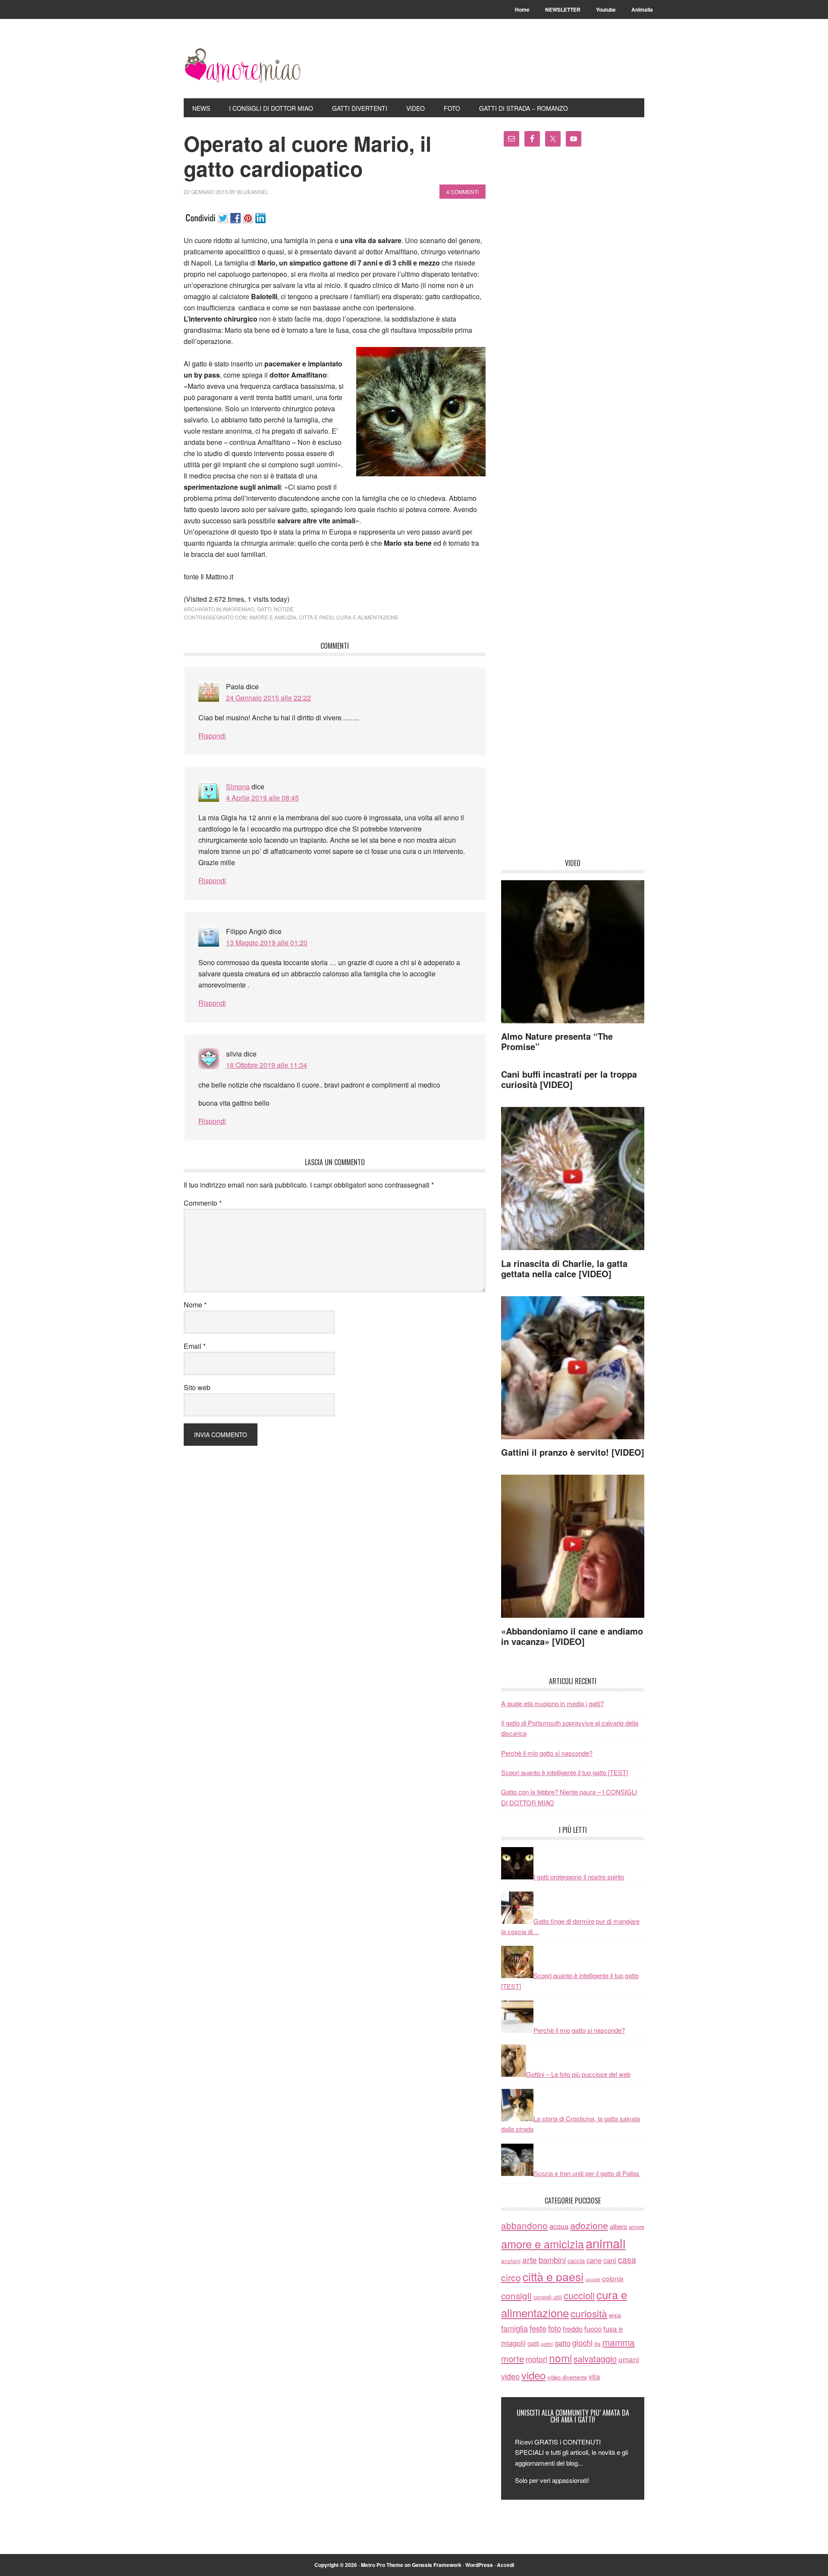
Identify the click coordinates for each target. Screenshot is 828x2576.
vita (594, 2376)
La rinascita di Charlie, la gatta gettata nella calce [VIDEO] (564, 1268)
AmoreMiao (242, 66)
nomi (560, 2358)
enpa (615, 2315)
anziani (511, 2260)
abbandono (524, 2225)
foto (555, 2328)
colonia (613, 2278)
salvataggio (595, 2359)
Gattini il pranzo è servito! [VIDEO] (573, 1452)
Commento (203, 1203)
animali (606, 2243)
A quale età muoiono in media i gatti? (552, 1703)
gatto (563, 2343)
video (510, 2376)
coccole (593, 2279)
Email (195, 1346)
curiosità (589, 2313)
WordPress (479, 2565)
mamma (619, 2342)
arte (530, 2259)
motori (536, 2359)
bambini (552, 2260)
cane (594, 2260)
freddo (573, 2329)
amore (637, 2227)
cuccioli (579, 2295)
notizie (284, 609)
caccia (576, 2260)
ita (597, 2343)
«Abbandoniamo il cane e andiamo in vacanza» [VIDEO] (572, 1636)
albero (618, 2226)
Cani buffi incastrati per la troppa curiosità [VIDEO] (569, 1079)
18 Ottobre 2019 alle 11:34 (267, 1065)
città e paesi (316, 617)
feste (538, 2328)
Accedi (505, 2565)
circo (511, 2277)
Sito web (197, 1387)
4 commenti (463, 192)
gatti (264, 609)
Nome (195, 1305)
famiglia (514, 2328)
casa (627, 2260)
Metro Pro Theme (382, 2565)
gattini (547, 2344)
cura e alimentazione (367, 617)
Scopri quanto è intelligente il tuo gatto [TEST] (565, 1772)
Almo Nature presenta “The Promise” (557, 1041)
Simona (238, 786)
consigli (516, 2295)
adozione (589, 2225)
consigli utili (548, 2297)
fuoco (593, 2329)
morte (513, 2359)
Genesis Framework (437, 2565)
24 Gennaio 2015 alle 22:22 (268, 698)
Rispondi (212, 736)
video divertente (567, 2377)
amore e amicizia (273, 617)
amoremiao (238, 609)
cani (610, 2260)
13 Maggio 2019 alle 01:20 (267, 943)
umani (629, 2359)
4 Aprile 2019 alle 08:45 (262, 798)
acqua (559, 2226)
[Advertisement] (573, 506)
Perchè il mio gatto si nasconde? (547, 1753)
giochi (582, 2342)
